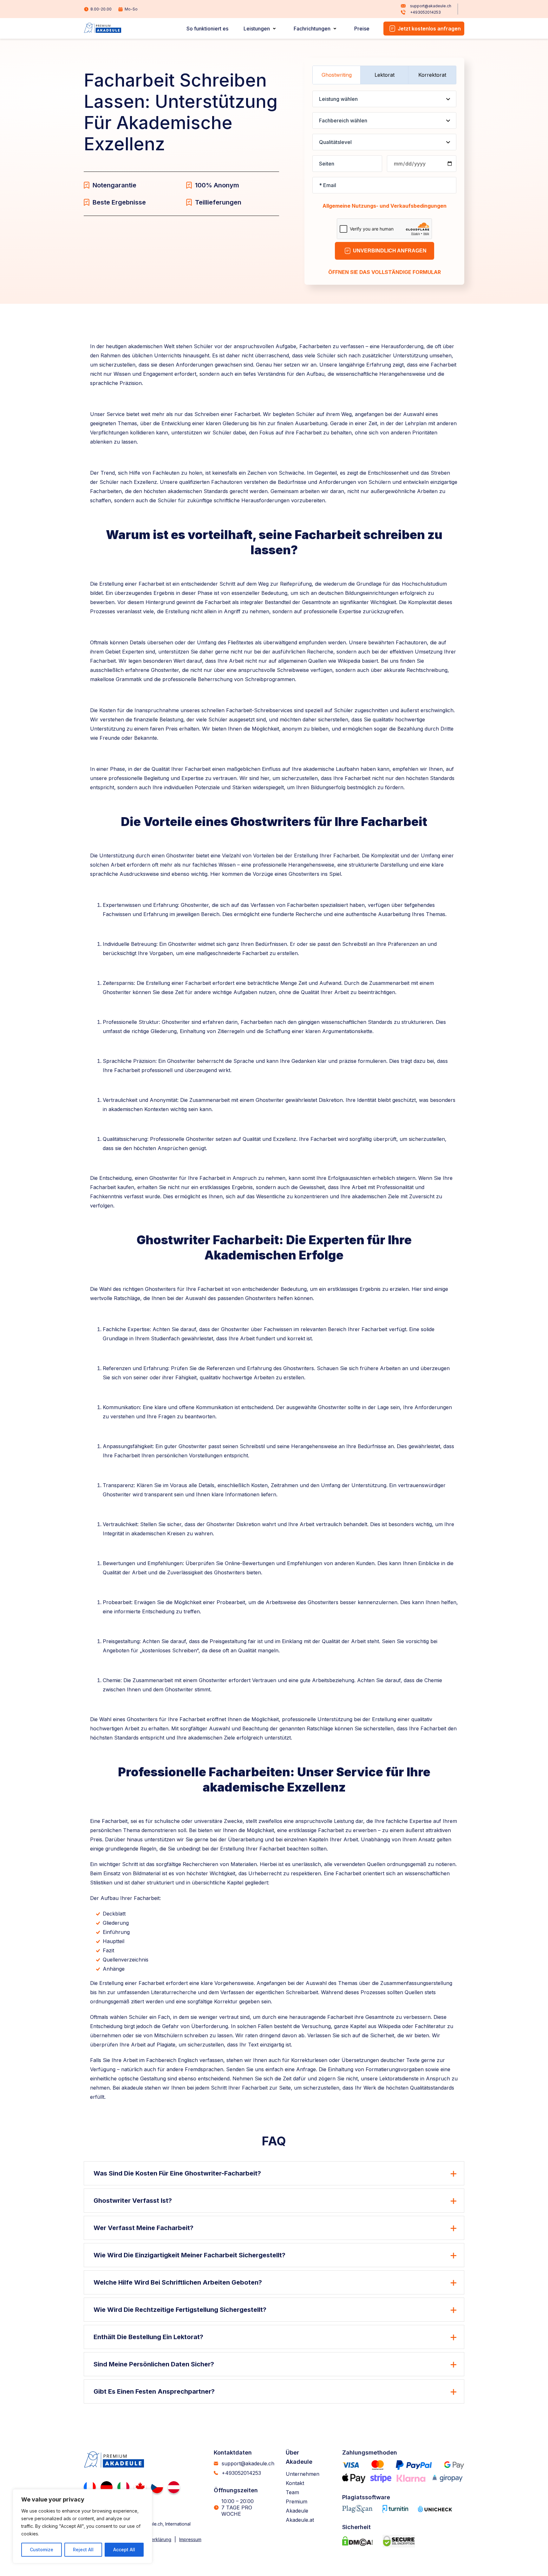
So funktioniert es (207, 29)
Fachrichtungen (312, 29)
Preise (362, 29)
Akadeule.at (300, 2520)
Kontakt (295, 2483)
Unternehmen (303, 2474)
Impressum (190, 2539)
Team (292, 2492)
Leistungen (257, 29)
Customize (42, 2550)
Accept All (124, 2550)
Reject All (83, 2550)
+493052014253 (425, 12)
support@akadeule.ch (431, 6)
